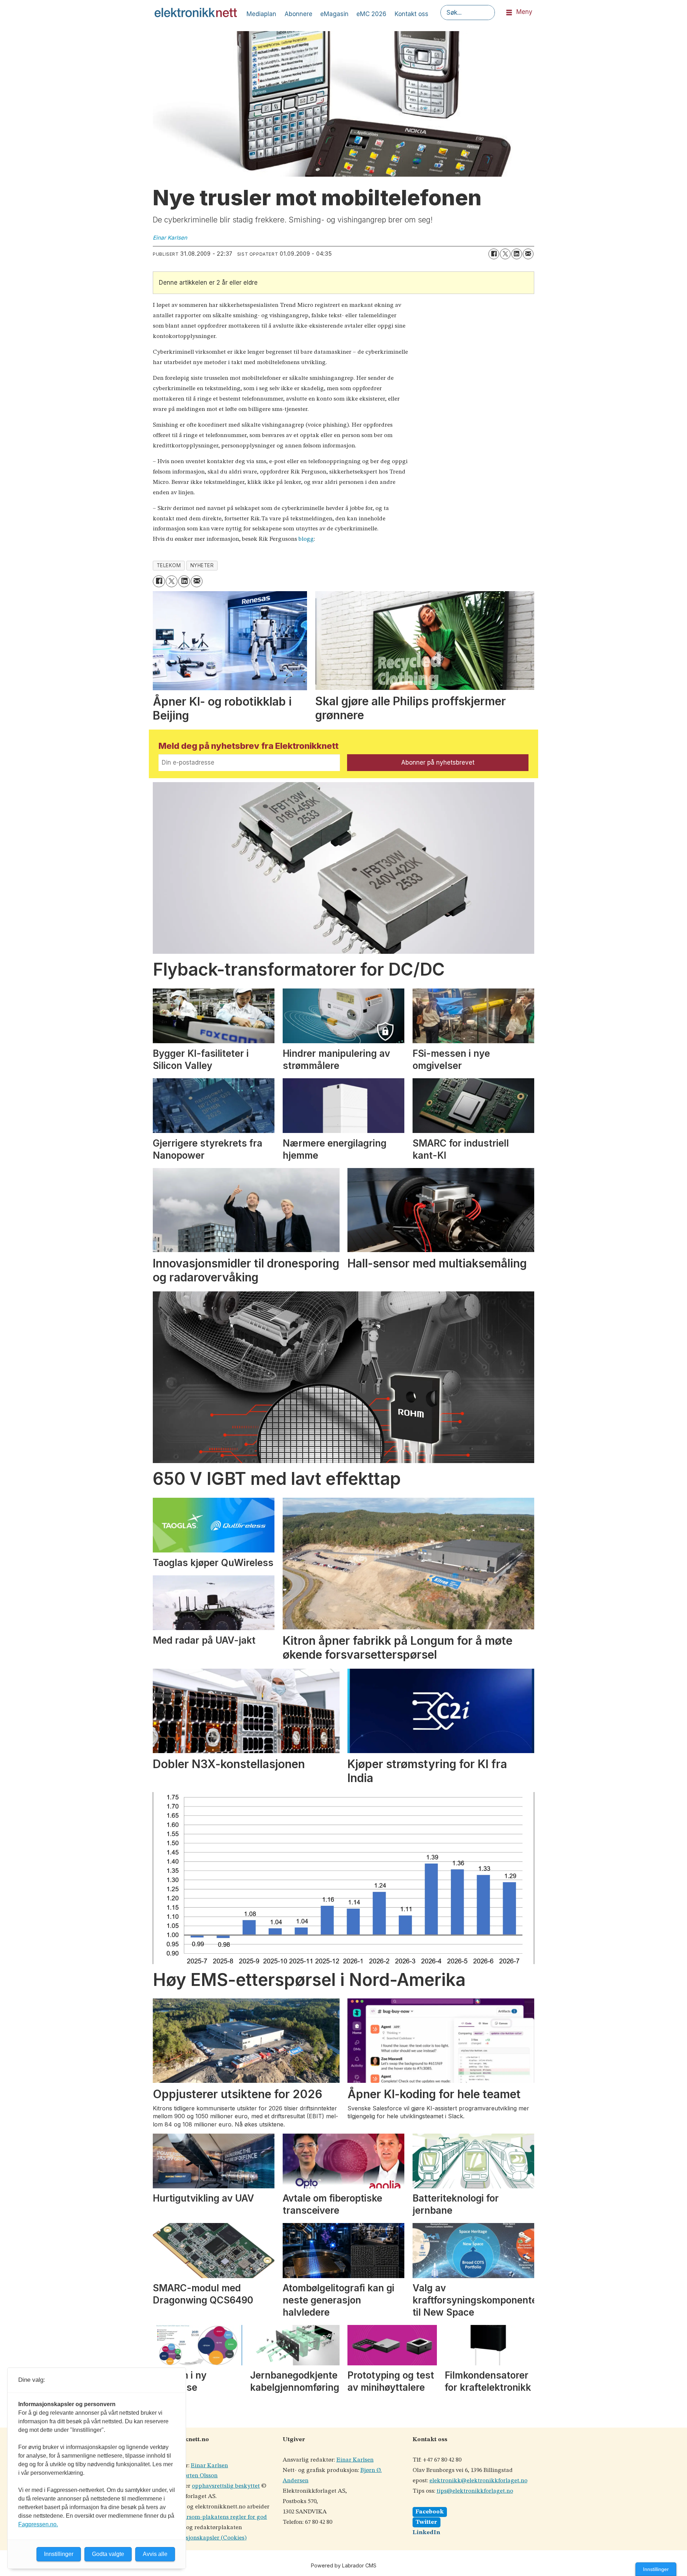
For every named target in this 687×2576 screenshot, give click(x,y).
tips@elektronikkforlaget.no (475, 2491)
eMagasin (334, 14)
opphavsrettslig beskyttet (226, 2486)
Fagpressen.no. (38, 2524)
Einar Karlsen (209, 2466)
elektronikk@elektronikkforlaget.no (478, 2481)
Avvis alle (155, 2554)
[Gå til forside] (196, 13)
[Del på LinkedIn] (517, 254)
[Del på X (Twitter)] (505, 254)
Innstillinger (656, 2569)
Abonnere (298, 14)
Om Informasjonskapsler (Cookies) (200, 2538)
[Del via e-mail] (528, 254)
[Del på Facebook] (494, 254)
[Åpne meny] (509, 13)
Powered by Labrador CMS (344, 2565)
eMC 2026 (371, 14)
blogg (306, 539)
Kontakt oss (411, 14)
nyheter (202, 565)
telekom (169, 565)
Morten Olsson (198, 2476)
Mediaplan (261, 14)
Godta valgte (108, 2554)
